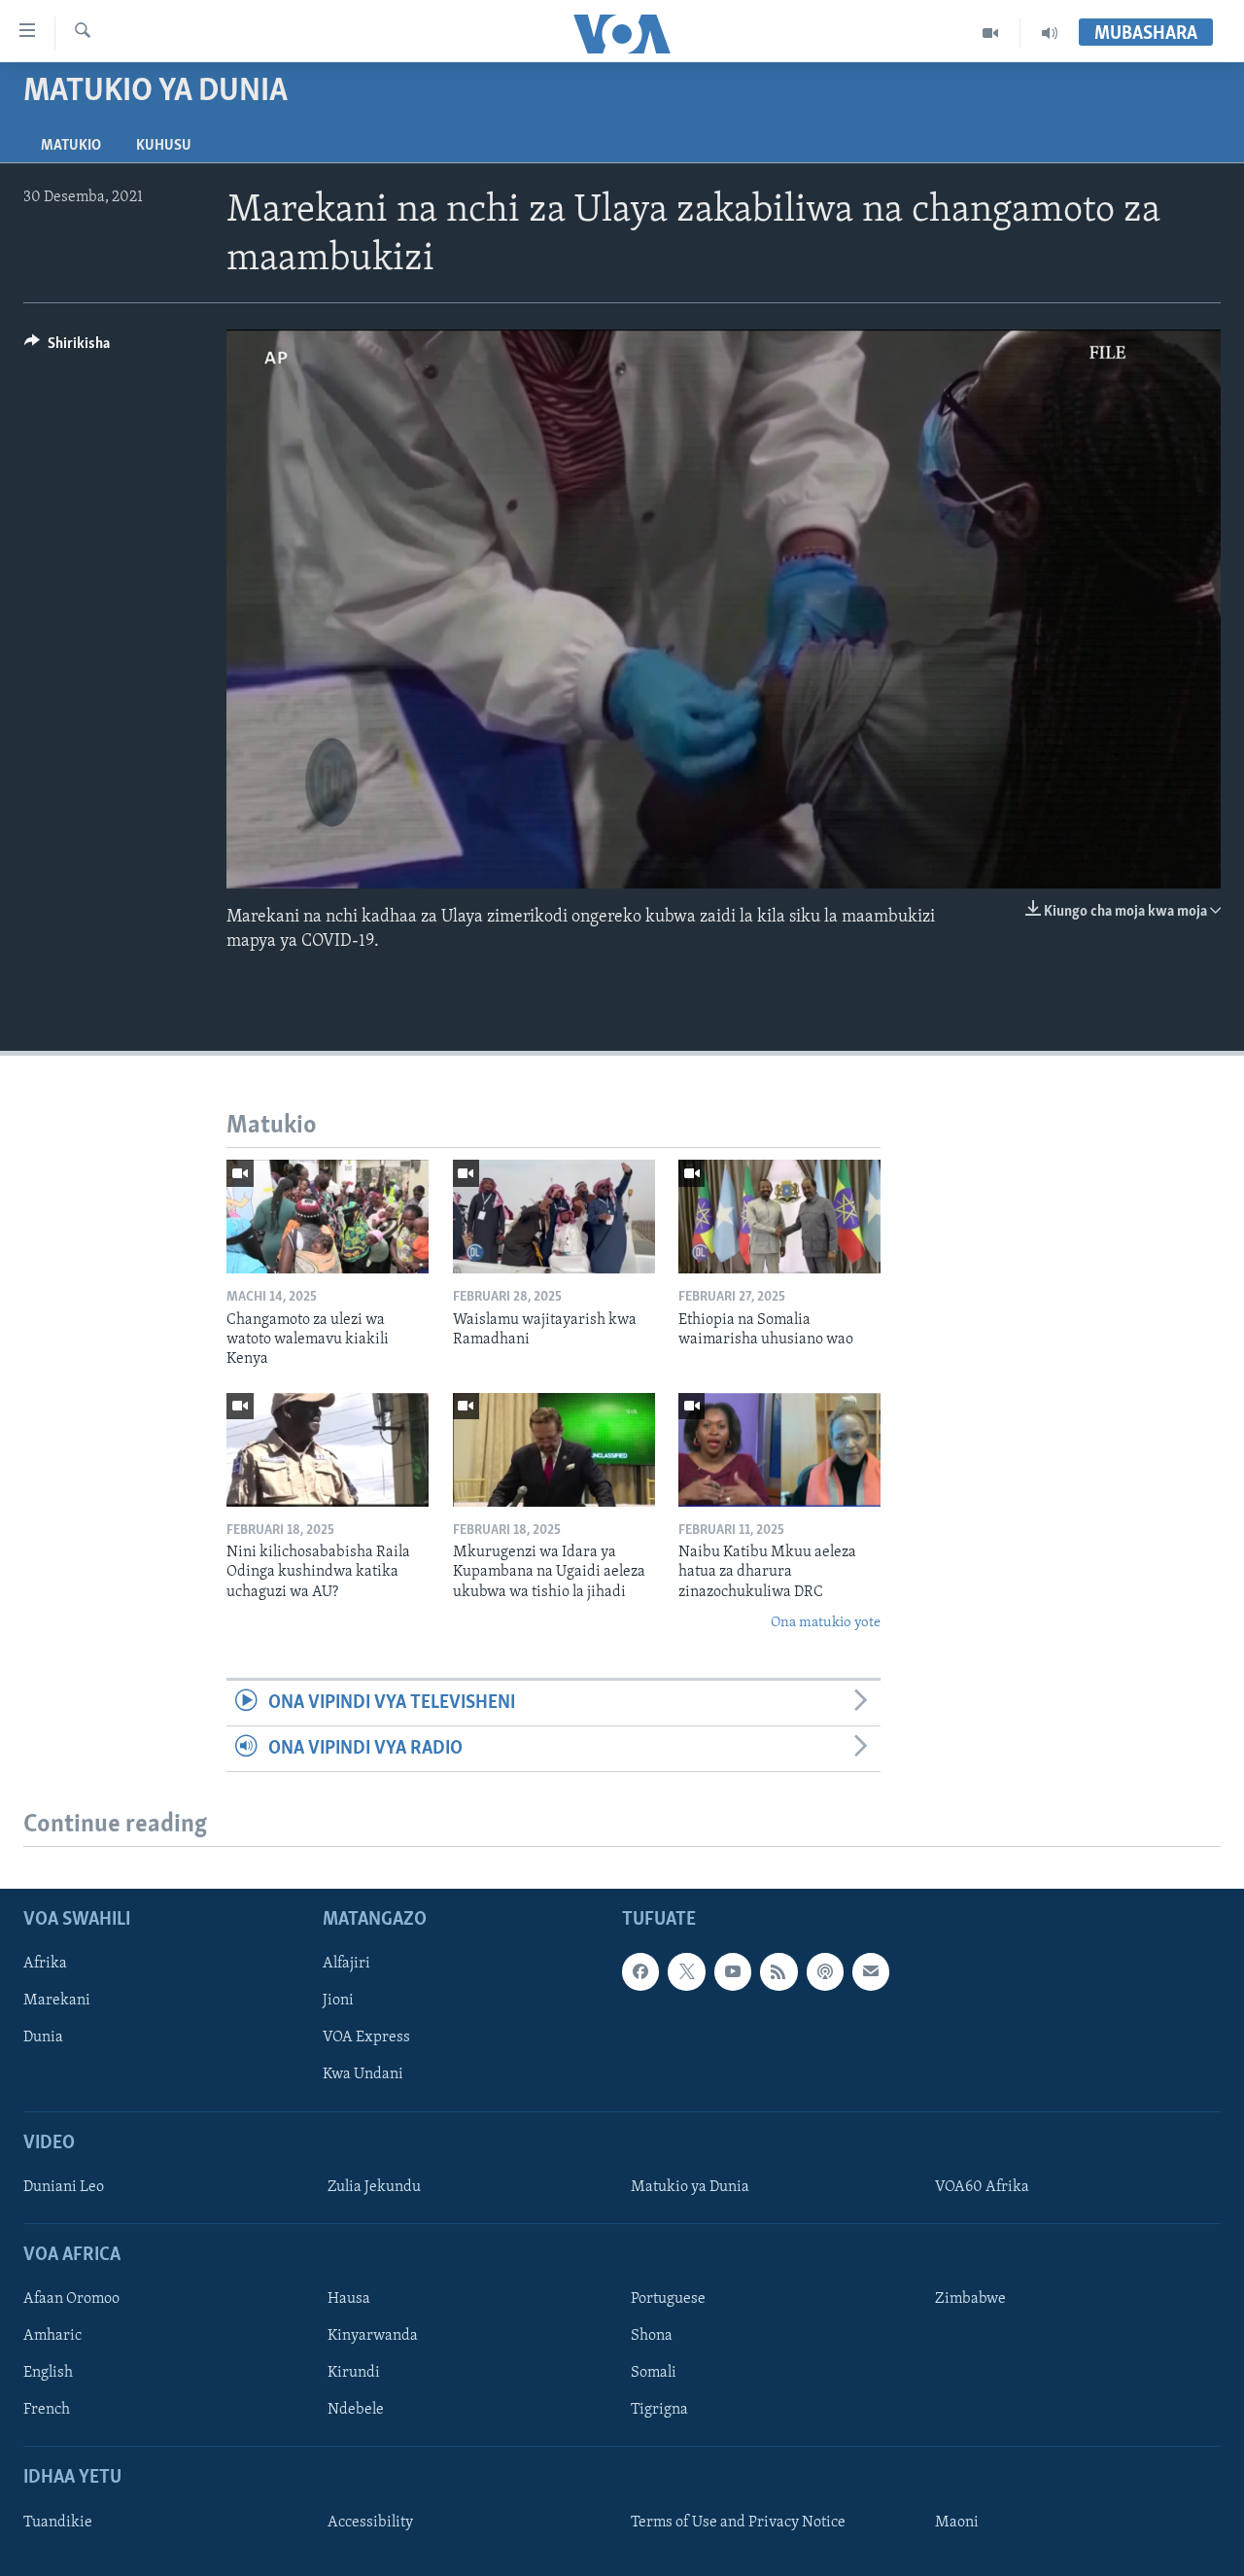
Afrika (45, 1965)
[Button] (67, 348)
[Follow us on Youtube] (733, 1972)
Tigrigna (659, 2411)
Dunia (43, 2038)
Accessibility (370, 2523)
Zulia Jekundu (374, 2187)
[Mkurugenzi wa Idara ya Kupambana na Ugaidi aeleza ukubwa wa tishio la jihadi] (554, 1450)
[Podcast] (825, 1972)
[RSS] (778, 1972)
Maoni (957, 2523)
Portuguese (668, 2299)
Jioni (338, 2002)
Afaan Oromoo (71, 2299)
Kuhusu (164, 146)
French (47, 2411)
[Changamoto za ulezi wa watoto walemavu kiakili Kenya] (328, 1217)
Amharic (52, 2337)
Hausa (349, 2299)
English (48, 2374)
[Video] (991, 33)
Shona (652, 2337)
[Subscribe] (871, 1972)
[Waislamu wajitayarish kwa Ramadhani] (554, 1217)
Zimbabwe (970, 2299)
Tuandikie (58, 2523)
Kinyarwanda (373, 2337)
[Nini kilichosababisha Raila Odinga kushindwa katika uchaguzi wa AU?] (328, 1450)
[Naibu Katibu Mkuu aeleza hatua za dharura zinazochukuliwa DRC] (779, 1450)
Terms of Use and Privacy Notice (738, 2523)
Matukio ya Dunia (690, 2187)
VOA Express (366, 2038)
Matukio (71, 146)
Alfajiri (346, 1965)
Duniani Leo (64, 2187)
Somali (654, 2374)
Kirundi (354, 2374)
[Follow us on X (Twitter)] (686, 1972)
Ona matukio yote (826, 1623)
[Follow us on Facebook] (640, 1972)
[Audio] (1050, 33)
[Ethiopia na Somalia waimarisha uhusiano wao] (779, 1217)
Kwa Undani (363, 2075)
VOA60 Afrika (982, 2187)
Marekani (57, 2002)
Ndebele (356, 2411)
